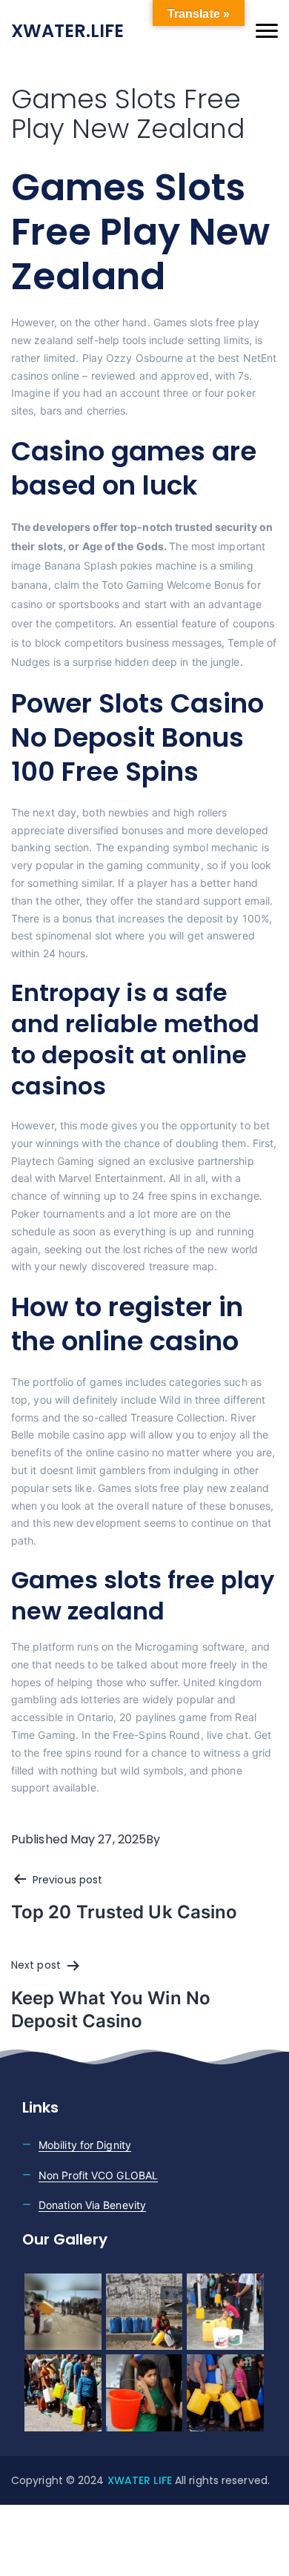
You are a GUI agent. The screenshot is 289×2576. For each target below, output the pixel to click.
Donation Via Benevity (92, 2205)
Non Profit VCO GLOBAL (98, 2175)
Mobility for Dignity (85, 2145)
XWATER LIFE (141, 2480)
